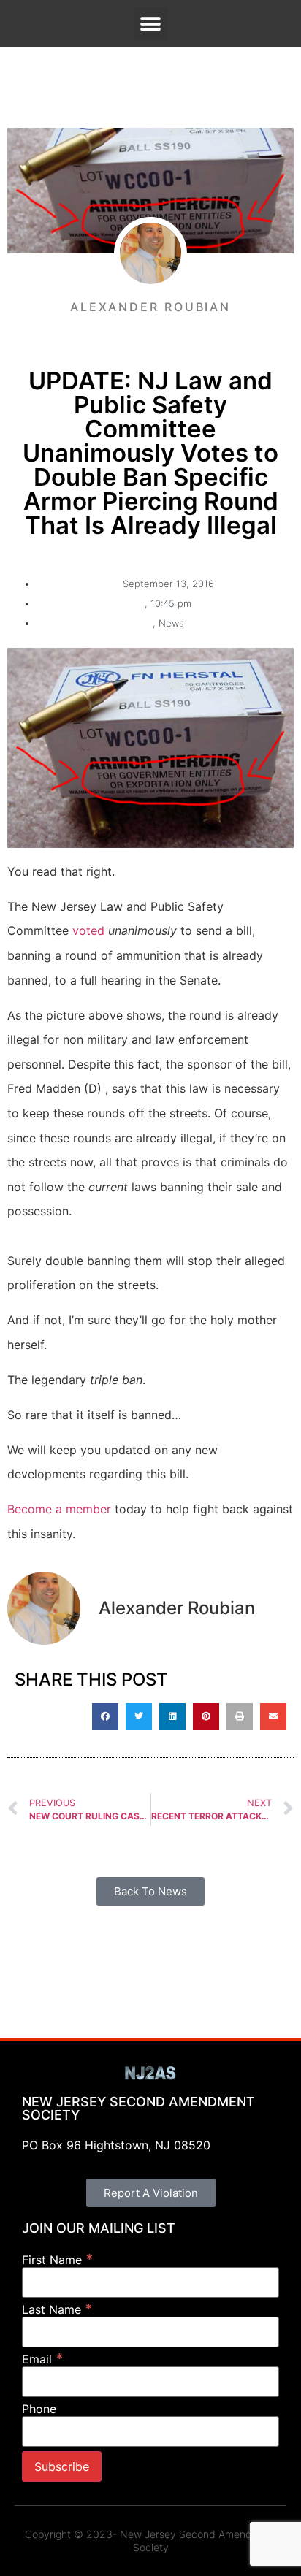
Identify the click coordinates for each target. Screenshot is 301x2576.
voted (88, 930)
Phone (39, 2409)
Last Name (57, 2309)
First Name (58, 2259)
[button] (151, 24)
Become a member (59, 1509)
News (171, 623)
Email (43, 2359)
